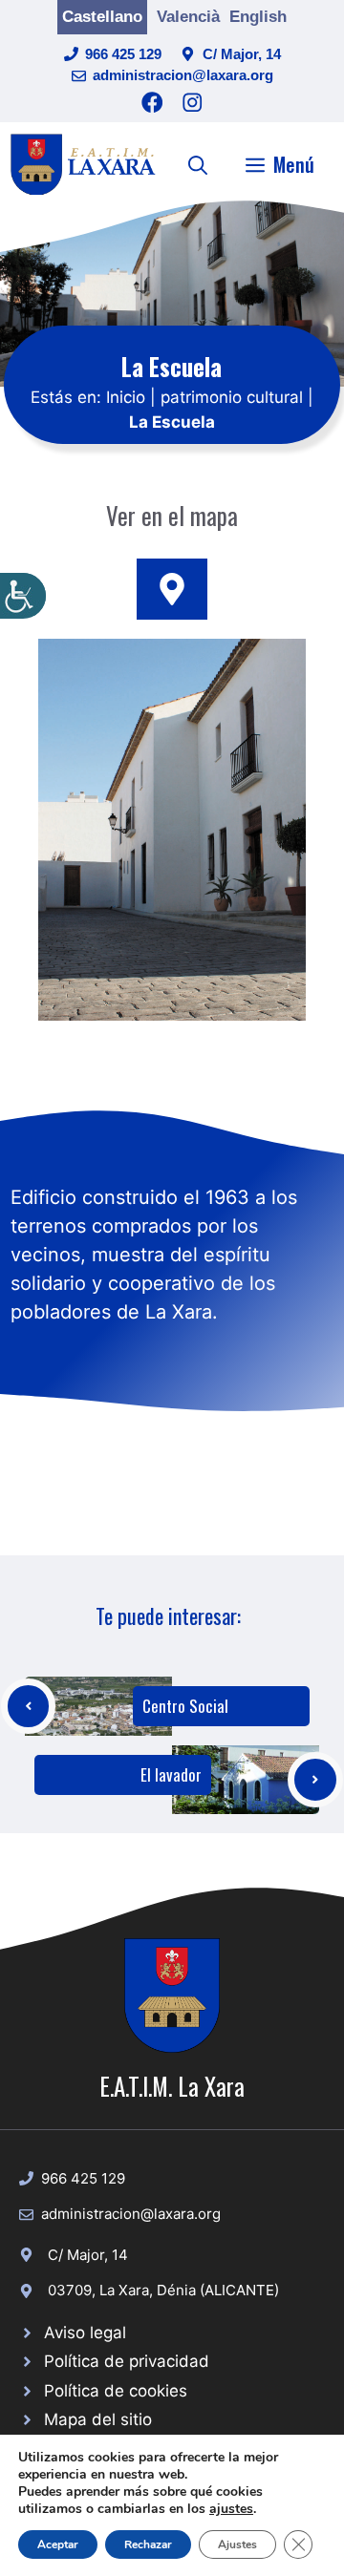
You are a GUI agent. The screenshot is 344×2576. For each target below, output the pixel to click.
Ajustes (237, 2544)
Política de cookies (116, 2391)
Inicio (126, 397)
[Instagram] (193, 103)
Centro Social (185, 1706)
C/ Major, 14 (242, 54)
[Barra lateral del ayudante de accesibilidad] (23, 596)
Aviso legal (85, 2333)
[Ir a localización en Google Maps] (172, 589)
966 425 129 (123, 54)
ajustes (231, 2509)
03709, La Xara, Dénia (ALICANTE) (163, 2290)
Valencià (188, 17)
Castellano (102, 17)
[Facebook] (152, 103)
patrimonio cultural (232, 397)
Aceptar (58, 2544)
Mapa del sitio (98, 2419)
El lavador (171, 1774)
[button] (198, 164)
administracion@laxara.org (183, 75)
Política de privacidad (127, 2361)
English (258, 17)
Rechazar (148, 2544)
